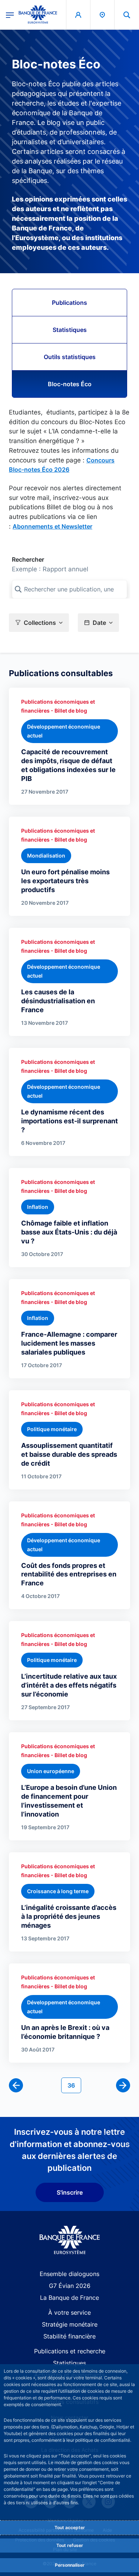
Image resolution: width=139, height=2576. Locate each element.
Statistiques (70, 330)
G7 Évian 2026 (70, 2286)
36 (74, 2085)
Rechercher (28, 559)
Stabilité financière (69, 2336)
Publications (69, 303)
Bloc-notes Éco (70, 384)
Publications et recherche (70, 2351)
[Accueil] (69, 2240)
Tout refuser (70, 2545)
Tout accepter (70, 2527)
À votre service (69, 2312)
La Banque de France (69, 2298)
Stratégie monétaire (70, 2324)
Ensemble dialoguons (69, 2274)
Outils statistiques (70, 357)
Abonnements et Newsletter (52, 526)
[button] (127, 15)
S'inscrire (70, 2192)
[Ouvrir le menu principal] (10, 14)
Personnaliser (70, 2565)
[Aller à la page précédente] (16, 2085)
